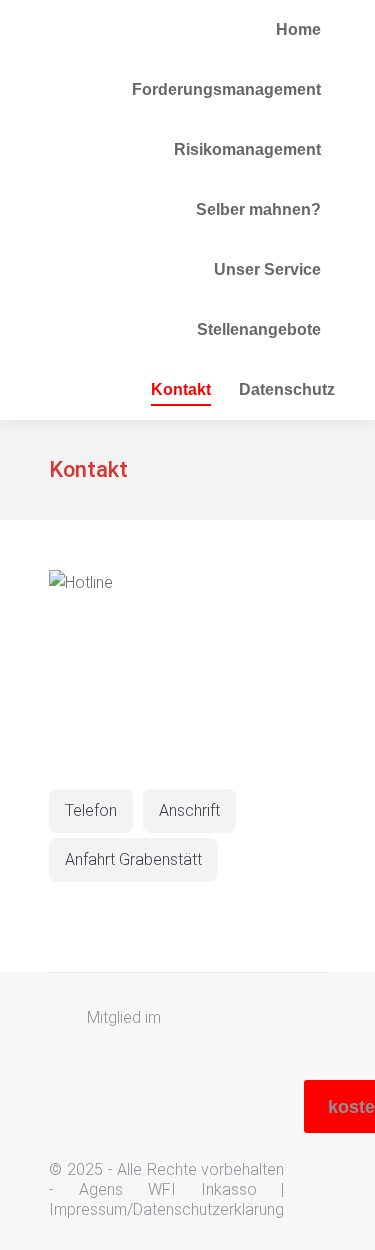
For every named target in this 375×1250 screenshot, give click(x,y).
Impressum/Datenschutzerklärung (166, 1209)
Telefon (91, 810)
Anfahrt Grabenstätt (133, 859)
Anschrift (189, 810)
